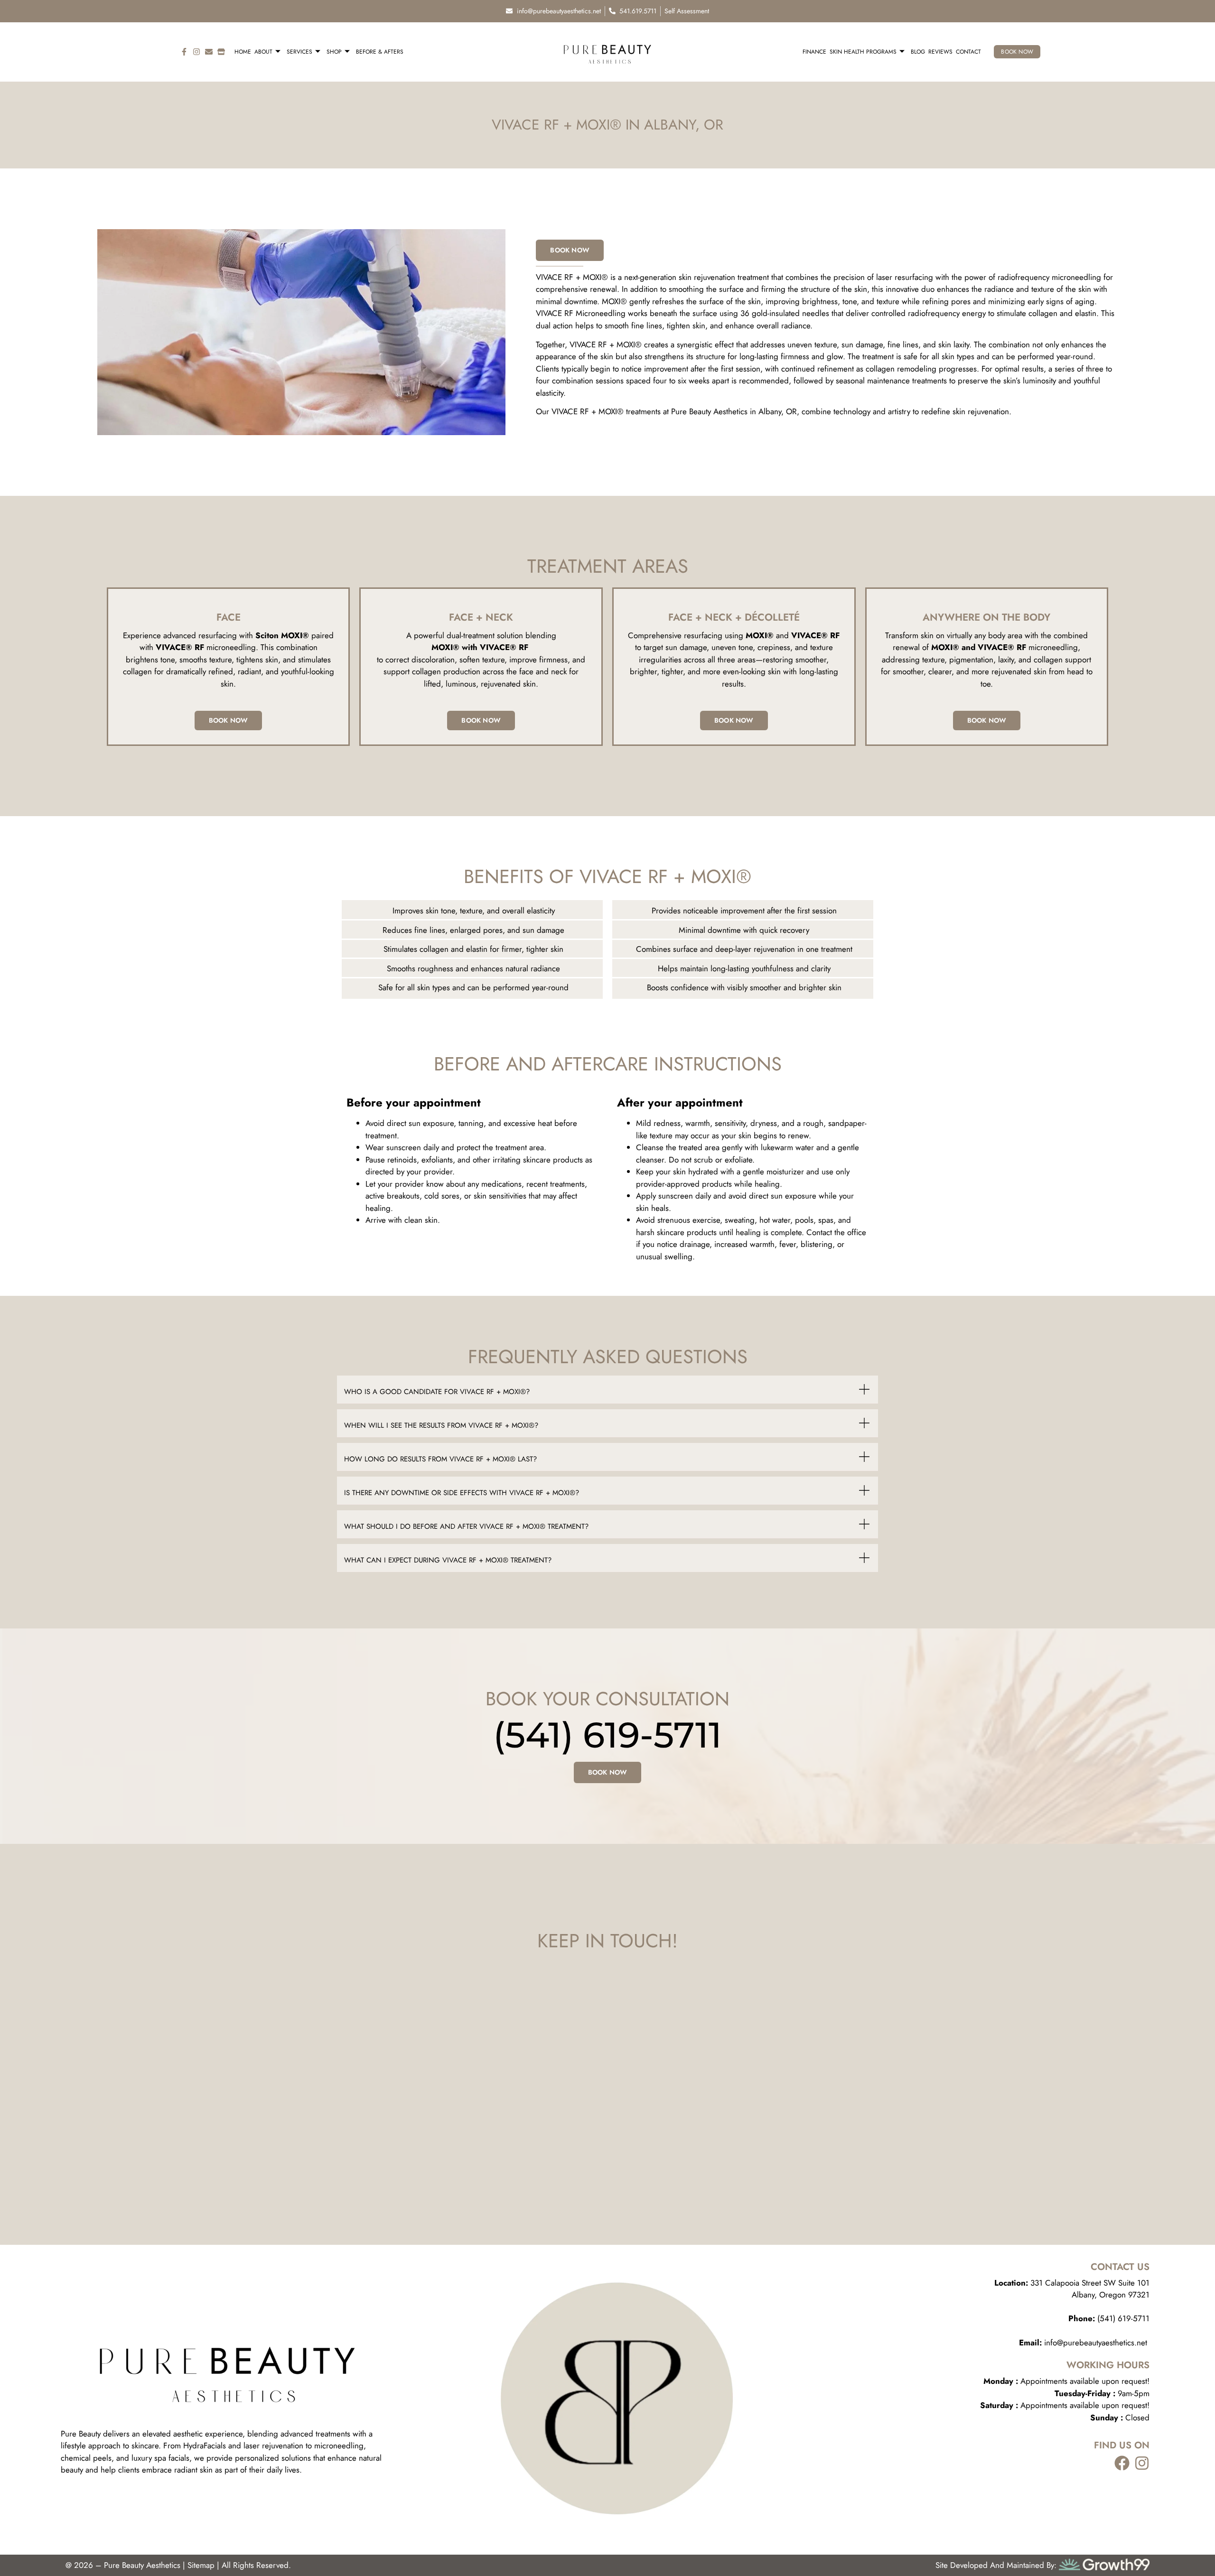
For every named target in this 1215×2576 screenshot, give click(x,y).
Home (243, 52)
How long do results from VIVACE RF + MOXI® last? (440, 1459)
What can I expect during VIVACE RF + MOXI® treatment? (448, 1560)
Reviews (940, 52)
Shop (334, 52)
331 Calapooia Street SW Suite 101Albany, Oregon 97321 (1072, 2289)
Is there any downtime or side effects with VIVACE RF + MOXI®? (462, 1493)
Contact (968, 52)
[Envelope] (209, 52)
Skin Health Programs (863, 52)
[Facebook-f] (184, 52)
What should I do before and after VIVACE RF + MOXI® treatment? (466, 1526)
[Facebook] (1122, 2463)
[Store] (221, 52)
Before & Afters (380, 52)
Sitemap (201, 2565)
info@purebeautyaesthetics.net (1084, 2343)
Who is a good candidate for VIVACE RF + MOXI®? (437, 1392)
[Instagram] (196, 52)
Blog (918, 52)
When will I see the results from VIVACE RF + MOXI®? (441, 1425)
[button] (607, 1390)
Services (299, 52)
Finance (814, 52)
